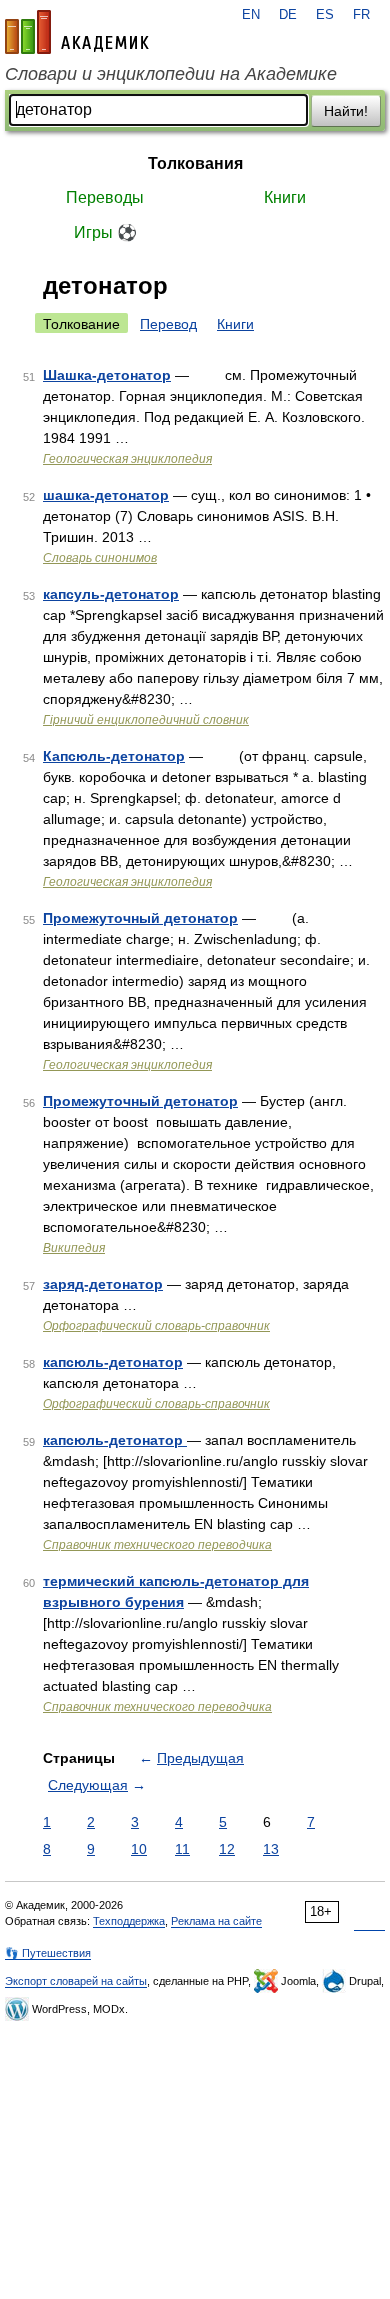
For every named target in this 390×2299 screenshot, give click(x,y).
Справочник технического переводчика (157, 1545)
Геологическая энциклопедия (127, 459)
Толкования (195, 163)
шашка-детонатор (106, 495)
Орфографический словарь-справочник (156, 1326)
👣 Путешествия (48, 1953)
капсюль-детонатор (113, 1362)
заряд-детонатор (103, 1284)
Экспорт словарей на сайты (76, 1981)
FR (361, 15)
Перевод (168, 324)
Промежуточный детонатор (140, 918)
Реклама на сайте (216, 1921)
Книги (285, 197)
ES (325, 15)
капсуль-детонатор (111, 594)
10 (139, 1849)
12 (227, 1849)
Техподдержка (129, 1921)
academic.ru (77, 32)
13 (271, 1849)
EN (251, 15)
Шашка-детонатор (107, 375)
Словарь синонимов (100, 558)
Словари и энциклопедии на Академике (171, 74)
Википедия (74, 1248)
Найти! (346, 111)
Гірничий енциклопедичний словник (146, 720)
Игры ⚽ (105, 232)
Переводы (105, 197)
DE (288, 15)
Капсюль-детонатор (114, 756)
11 (182, 1849)
